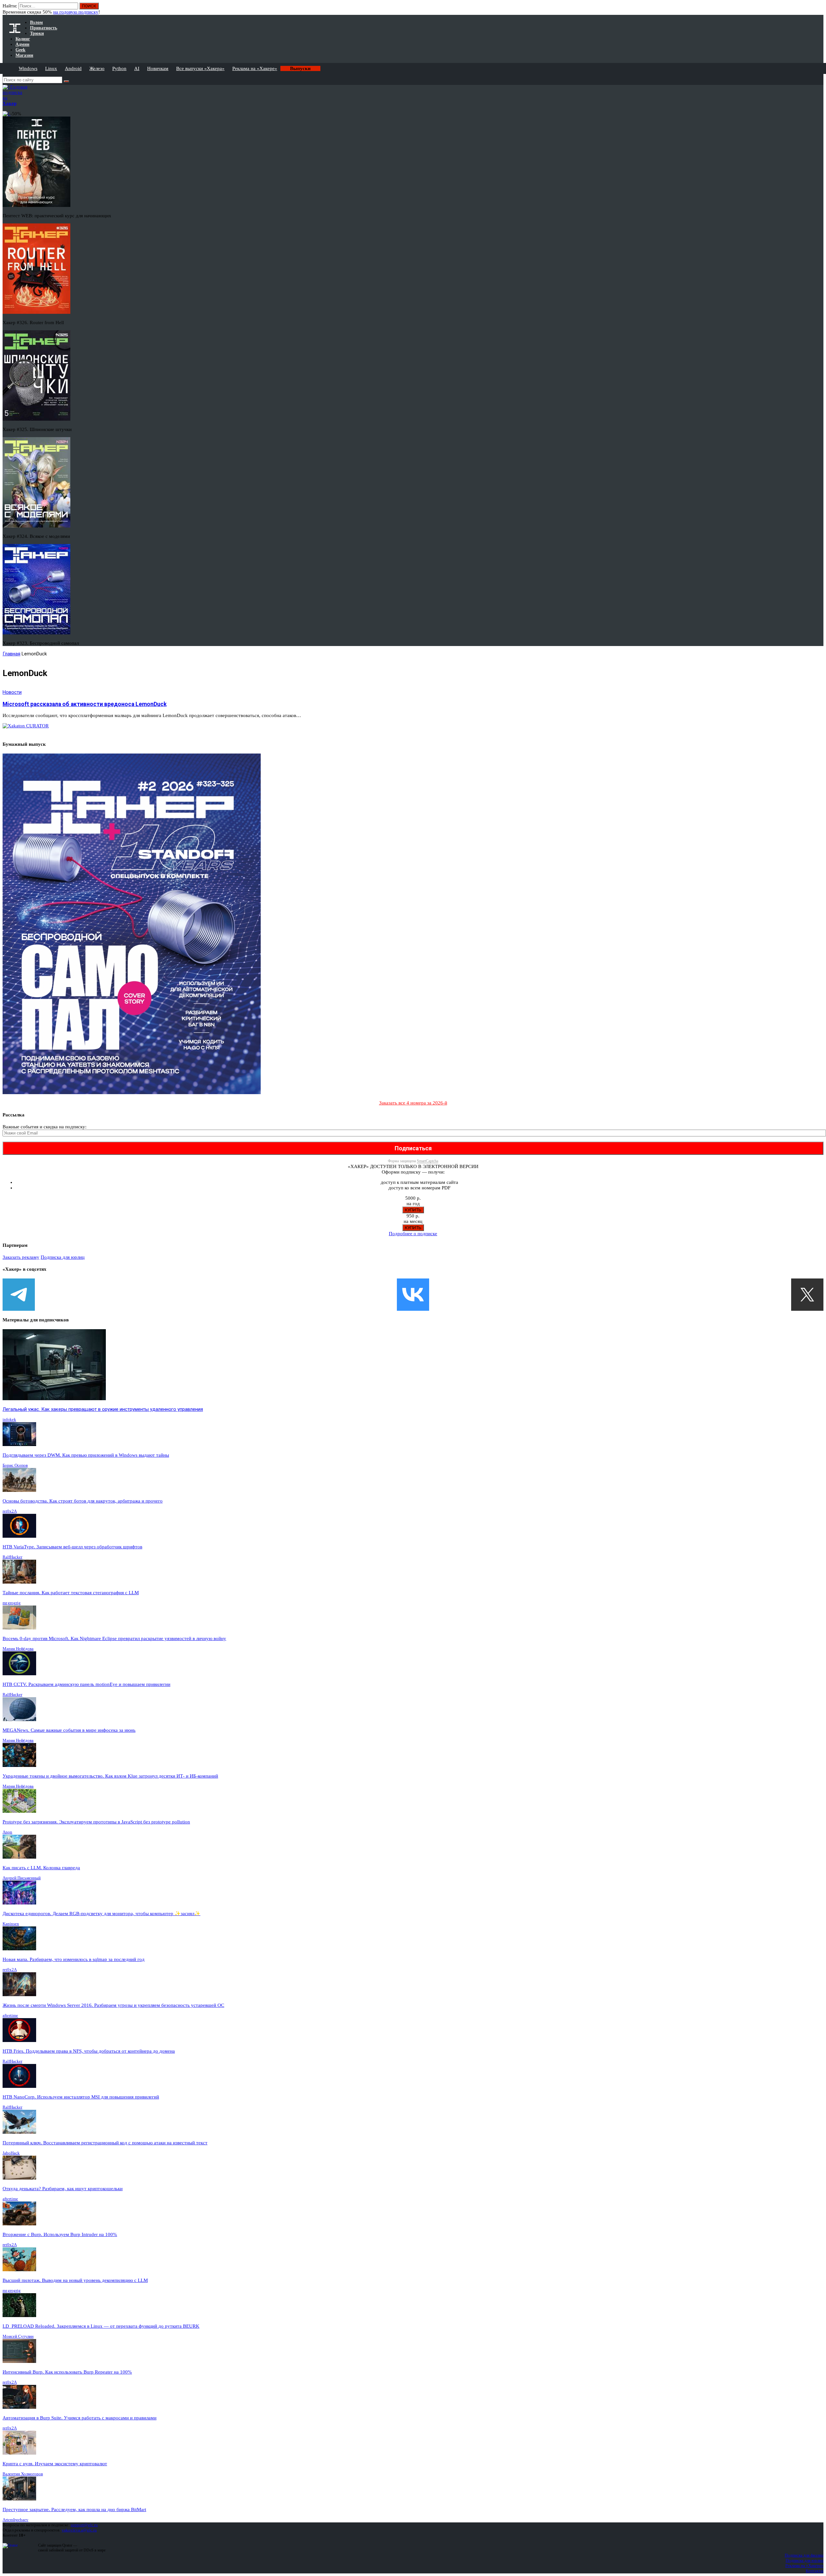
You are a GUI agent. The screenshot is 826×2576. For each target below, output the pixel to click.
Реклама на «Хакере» (255, 68)
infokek (9, 1419)
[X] (807, 1295)
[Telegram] (19, 1295)
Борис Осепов (15, 1465)
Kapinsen (11, 1924)
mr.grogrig (12, 1603)
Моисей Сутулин (18, 2336)
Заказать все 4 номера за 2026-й (413, 1103)
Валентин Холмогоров (23, 2474)
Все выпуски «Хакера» (200, 68)
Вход (819, 9)
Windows (28, 68)
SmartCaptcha (428, 1161)
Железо (97, 68)
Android (73, 68)
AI (137, 68)
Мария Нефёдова (18, 1649)
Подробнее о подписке (413, 1234)
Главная (11, 654)
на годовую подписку (76, 12)
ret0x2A (10, 1511)
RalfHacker (12, 1557)
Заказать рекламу (21, 1257)
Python (119, 68)
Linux (51, 68)
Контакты (815, 2571)
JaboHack (11, 2153)
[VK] (413, 1295)
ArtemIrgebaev (15, 2520)
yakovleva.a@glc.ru (79, 2530)
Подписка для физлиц (804, 2555)
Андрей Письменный (22, 1878)
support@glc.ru (84, 2525)
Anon (7, 1832)
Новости (12, 692)
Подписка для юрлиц (63, 1257)
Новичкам (158, 68)
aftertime (10, 2015)
